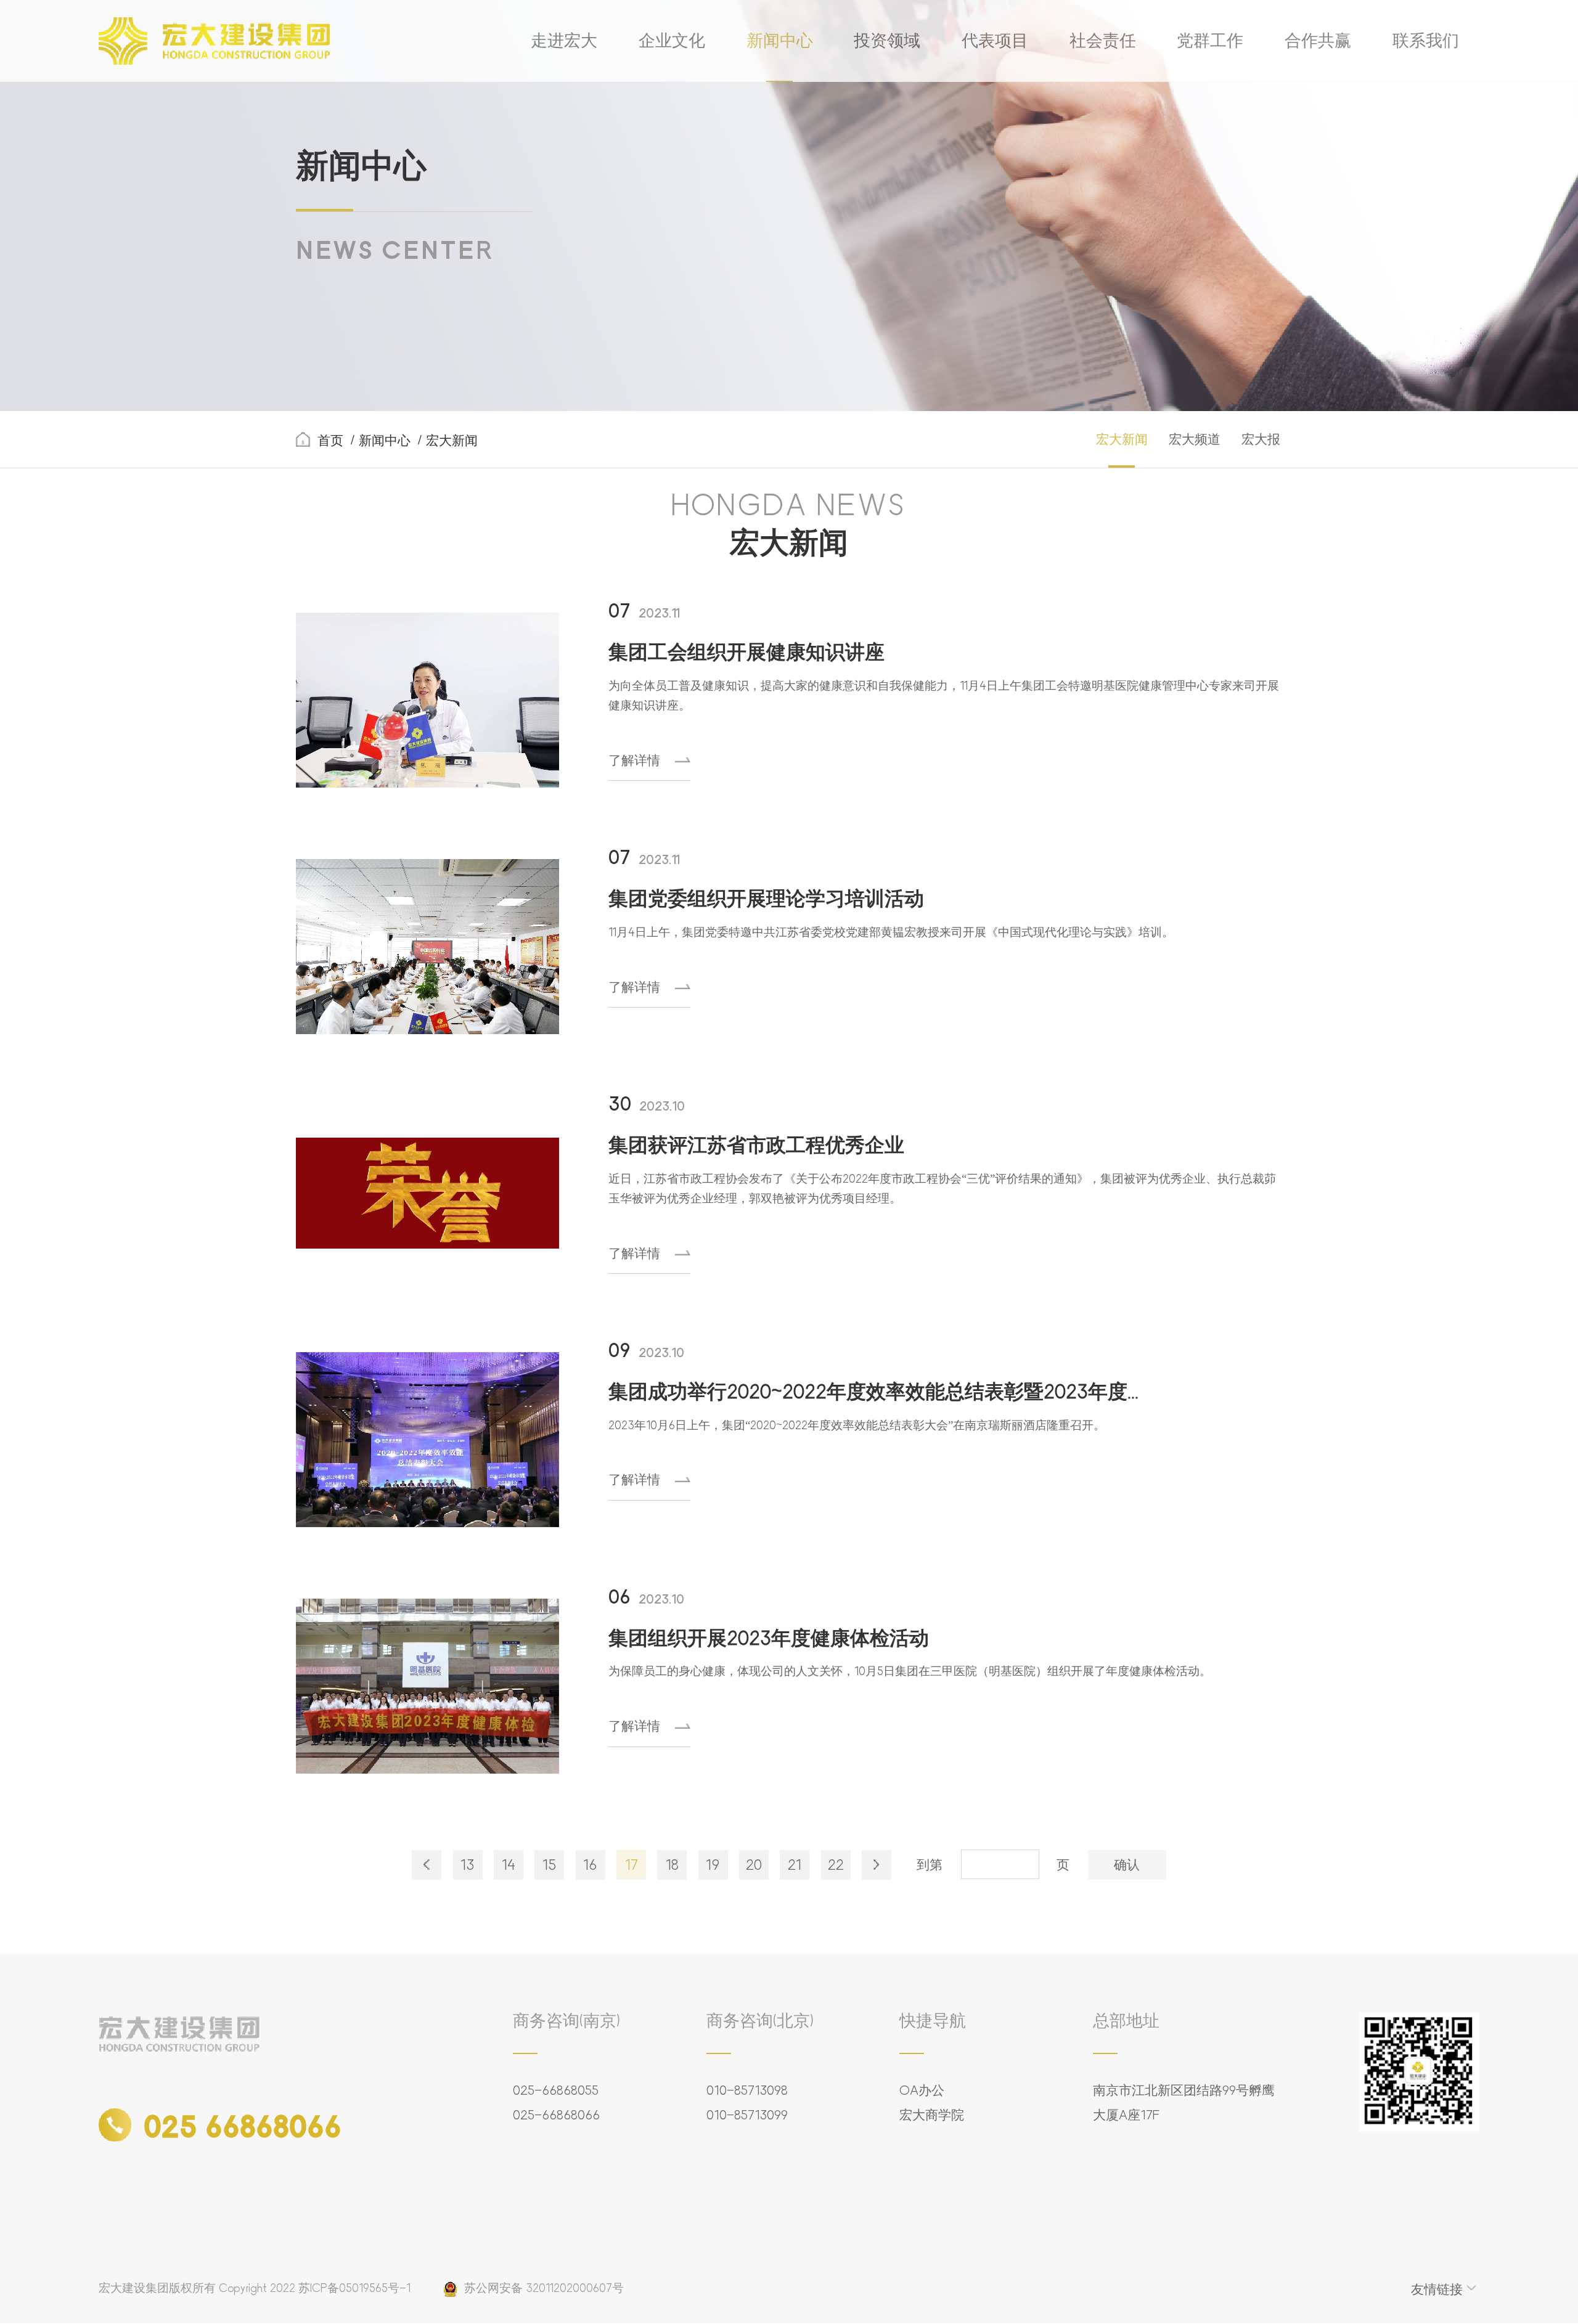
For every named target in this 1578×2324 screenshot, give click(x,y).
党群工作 (1210, 41)
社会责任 (1103, 41)
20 (754, 1865)
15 (549, 1865)
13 (468, 1865)
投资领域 (887, 41)
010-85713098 (747, 2090)
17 (632, 1865)
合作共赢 (1318, 41)
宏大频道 (1195, 439)
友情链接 (1437, 2289)
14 (509, 1865)
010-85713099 (747, 2115)
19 (713, 1865)
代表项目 (995, 41)
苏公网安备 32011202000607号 (544, 2288)
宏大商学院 (932, 2115)
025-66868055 (556, 2090)
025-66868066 (556, 2115)
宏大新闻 (1122, 439)
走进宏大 (564, 41)
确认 (1127, 1865)
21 (795, 1865)
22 (836, 1865)
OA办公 (922, 2090)
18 (672, 1865)
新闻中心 (780, 41)
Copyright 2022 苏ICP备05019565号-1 (315, 2288)
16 (590, 1865)
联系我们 (1426, 41)
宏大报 (1261, 439)
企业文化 (672, 41)
